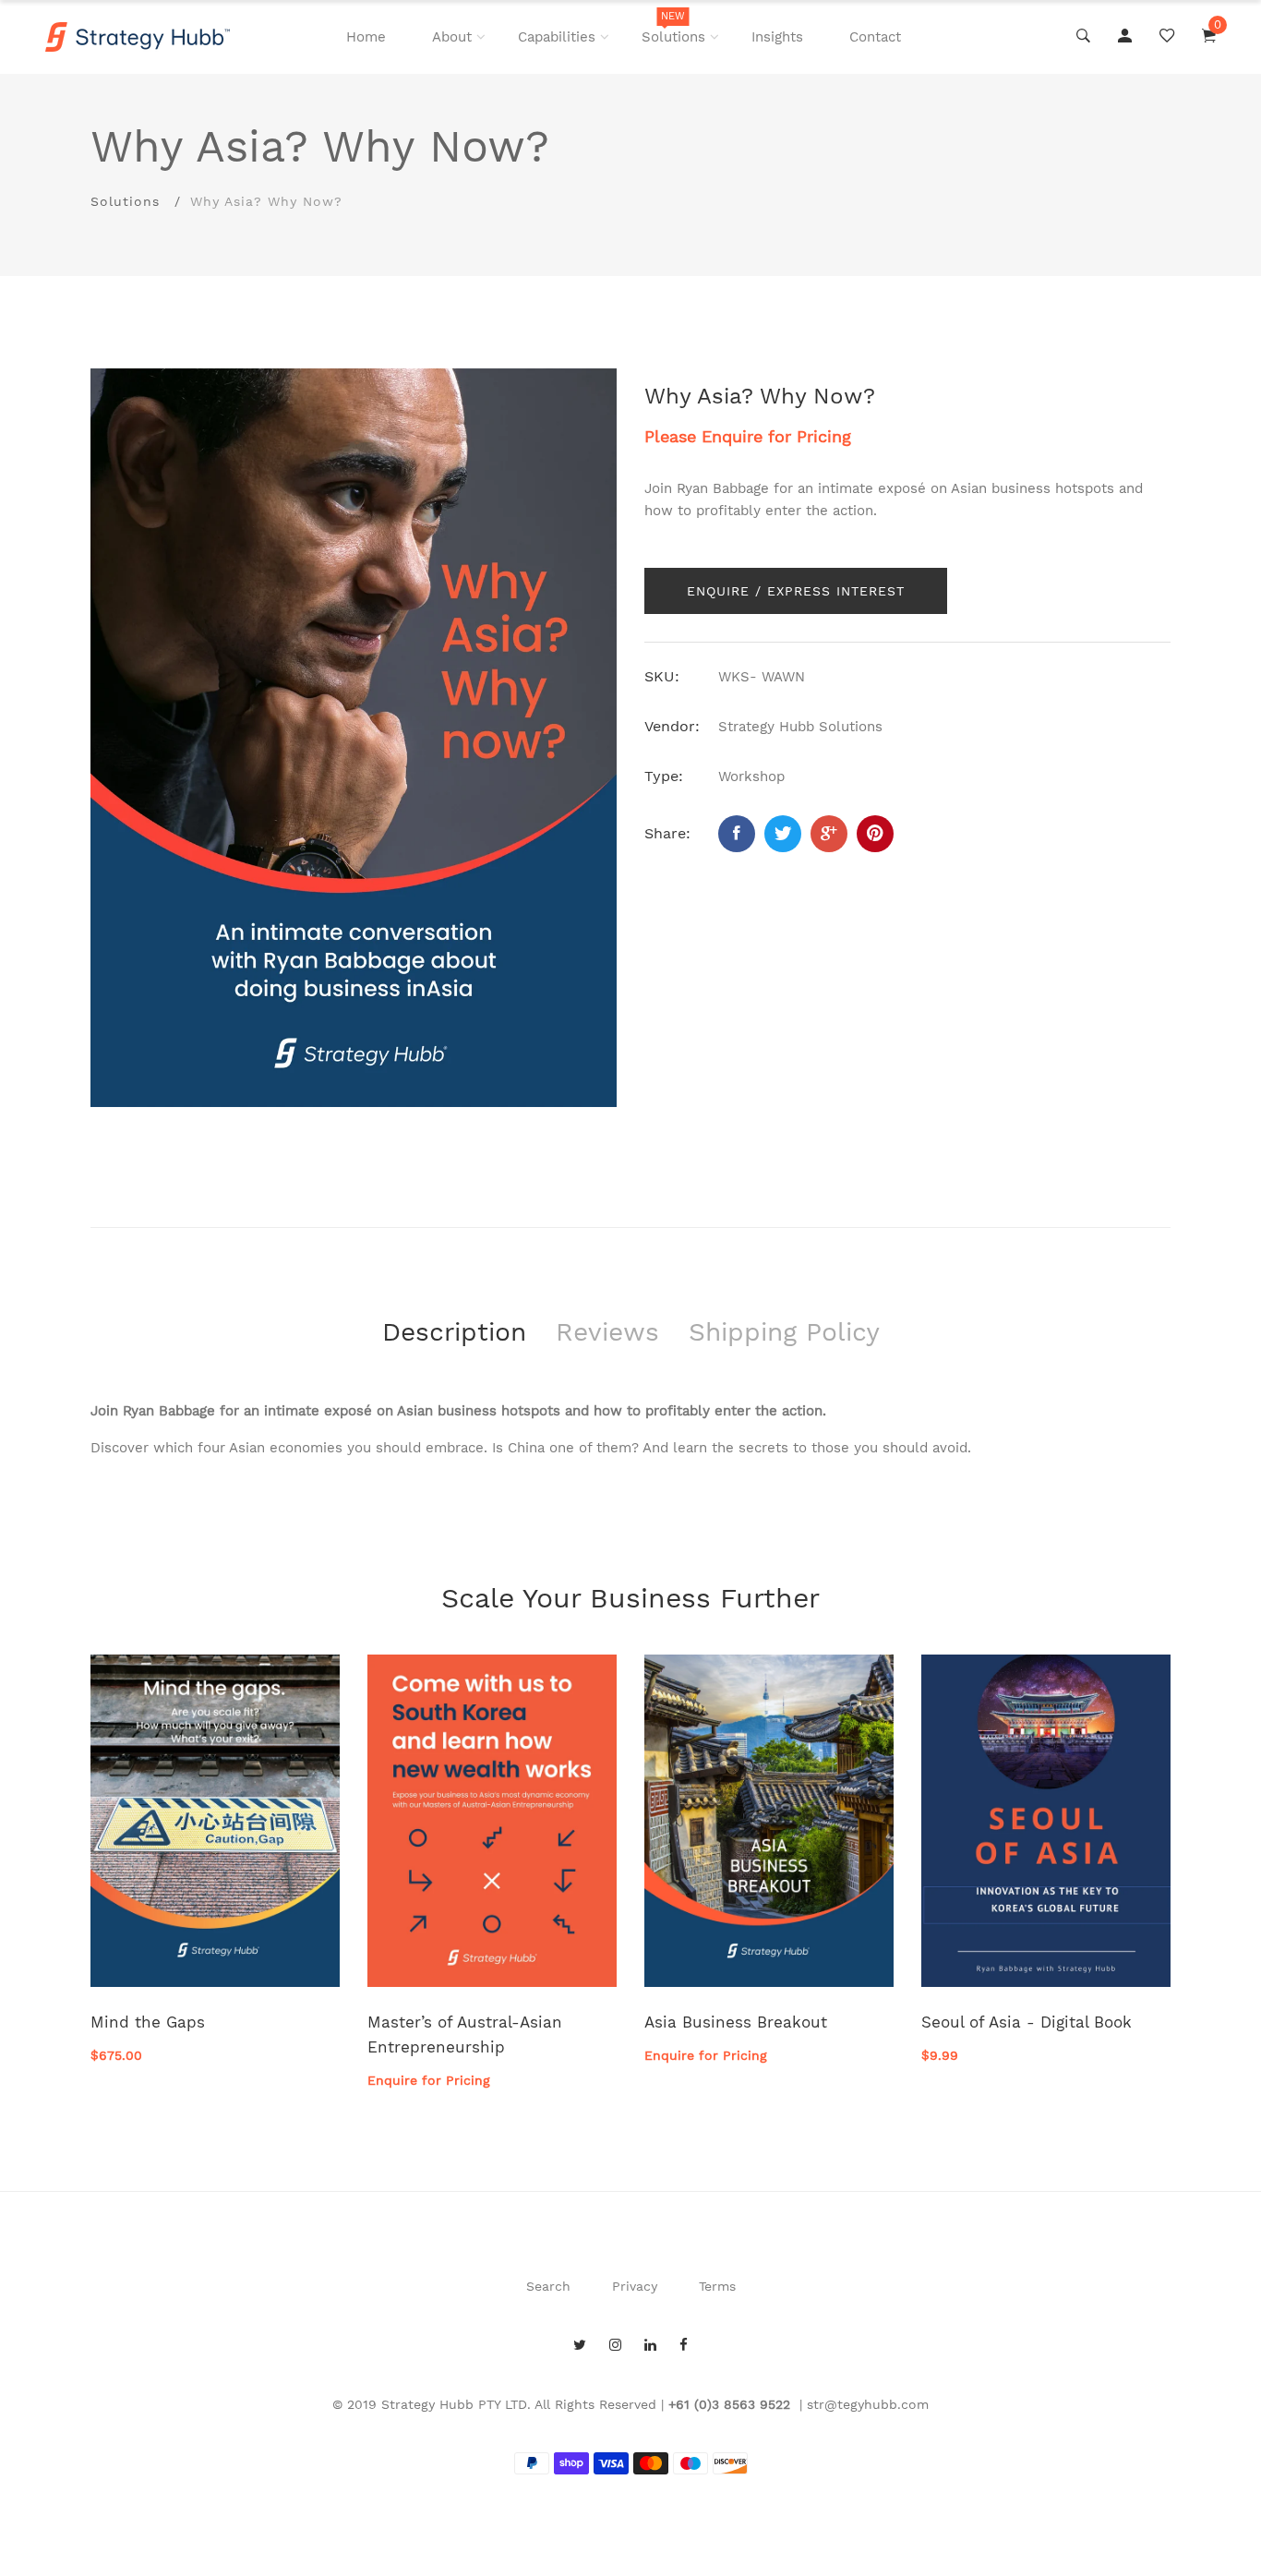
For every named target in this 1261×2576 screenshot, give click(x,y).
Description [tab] (454, 1332)
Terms (717, 2286)
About (452, 37)
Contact (875, 37)
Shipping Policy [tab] (784, 1332)
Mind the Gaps (148, 2022)
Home (366, 37)
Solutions (673, 28)
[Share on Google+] (829, 834)
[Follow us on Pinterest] (875, 834)
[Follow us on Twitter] (783, 834)
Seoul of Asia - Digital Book (1027, 2022)
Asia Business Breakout (736, 2022)
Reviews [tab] (607, 1332)
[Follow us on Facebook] (737, 834)
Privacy (635, 2286)
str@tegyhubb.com (868, 2404)
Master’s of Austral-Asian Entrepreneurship (465, 2034)
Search (548, 2286)
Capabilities (557, 37)
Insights (777, 37)
